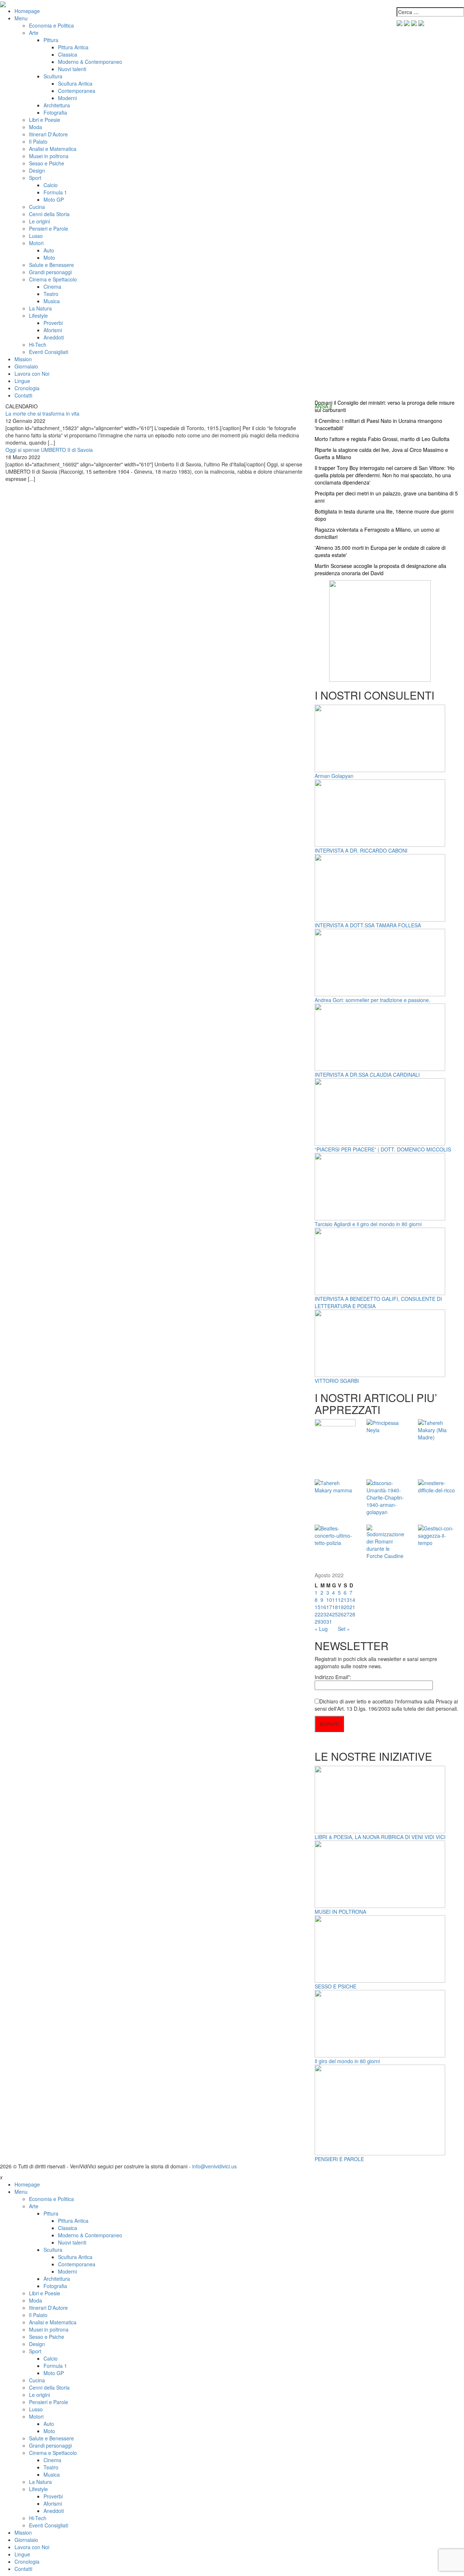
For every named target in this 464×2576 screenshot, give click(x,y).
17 (329, 1607)
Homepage (27, 11)
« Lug (321, 1629)
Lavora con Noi (32, 374)
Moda (36, 127)
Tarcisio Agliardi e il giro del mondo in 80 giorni (368, 1224)
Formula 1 (55, 192)
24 (329, 1614)
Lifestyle (38, 316)
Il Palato (38, 141)
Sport (35, 178)
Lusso (36, 236)
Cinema (52, 287)
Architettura (57, 105)
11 (335, 1600)
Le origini (40, 221)
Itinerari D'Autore (48, 134)
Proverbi (53, 323)
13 (347, 1600)
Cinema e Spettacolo (53, 279)
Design (37, 170)
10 (329, 1600)
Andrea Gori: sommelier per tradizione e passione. (372, 1000)
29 (318, 1621)
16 (323, 1607)
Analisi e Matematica (53, 149)
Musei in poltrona (49, 156)
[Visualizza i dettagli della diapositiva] (380, 630)
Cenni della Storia (49, 214)
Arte (34, 33)
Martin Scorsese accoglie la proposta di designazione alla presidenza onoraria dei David (380, 569)
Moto (49, 257)
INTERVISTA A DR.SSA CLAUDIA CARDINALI (367, 1075)
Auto (49, 250)
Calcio (51, 185)
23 (323, 1614)
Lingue (22, 381)
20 (347, 1607)
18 (335, 1607)
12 (341, 1600)
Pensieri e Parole (49, 228)
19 (341, 1607)
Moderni (67, 98)
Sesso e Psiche (47, 163)
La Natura (40, 308)
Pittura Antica (73, 47)
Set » (344, 1629)
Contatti (23, 395)
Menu (21, 18)
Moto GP (54, 199)
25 (335, 1614)
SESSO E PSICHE (335, 1986)
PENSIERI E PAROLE (339, 2159)
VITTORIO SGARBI (337, 1381)
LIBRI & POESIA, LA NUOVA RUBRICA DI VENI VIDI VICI (380, 1837)
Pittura (51, 40)
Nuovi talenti (72, 69)
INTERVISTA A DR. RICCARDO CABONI (361, 850)
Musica (52, 301)
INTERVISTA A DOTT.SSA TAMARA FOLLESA (368, 925)
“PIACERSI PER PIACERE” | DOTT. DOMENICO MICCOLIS (383, 1149)
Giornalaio (26, 366)
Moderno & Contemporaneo (90, 62)
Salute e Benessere (51, 265)
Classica (68, 54)
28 (352, 1614)
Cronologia (27, 388)
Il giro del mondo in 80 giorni (347, 2061)
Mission (23, 359)
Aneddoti (54, 337)
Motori (36, 243)
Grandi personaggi (50, 272)
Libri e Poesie (45, 120)
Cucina (37, 207)
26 (341, 1614)
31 (329, 1621)
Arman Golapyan (334, 776)
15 (318, 1607)
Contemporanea (77, 91)
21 (352, 1607)
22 (318, 1614)
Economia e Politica (51, 25)
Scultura (53, 76)
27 (347, 1614)
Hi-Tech (38, 345)
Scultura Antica (75, 83)
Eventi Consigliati (49, 352)
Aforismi (53, 330)
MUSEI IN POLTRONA (340, 1912)
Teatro (51, 294)
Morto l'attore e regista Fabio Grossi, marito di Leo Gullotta (382, 439)
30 (323, 1621)
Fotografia (55, 112)
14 (352, 1600)
